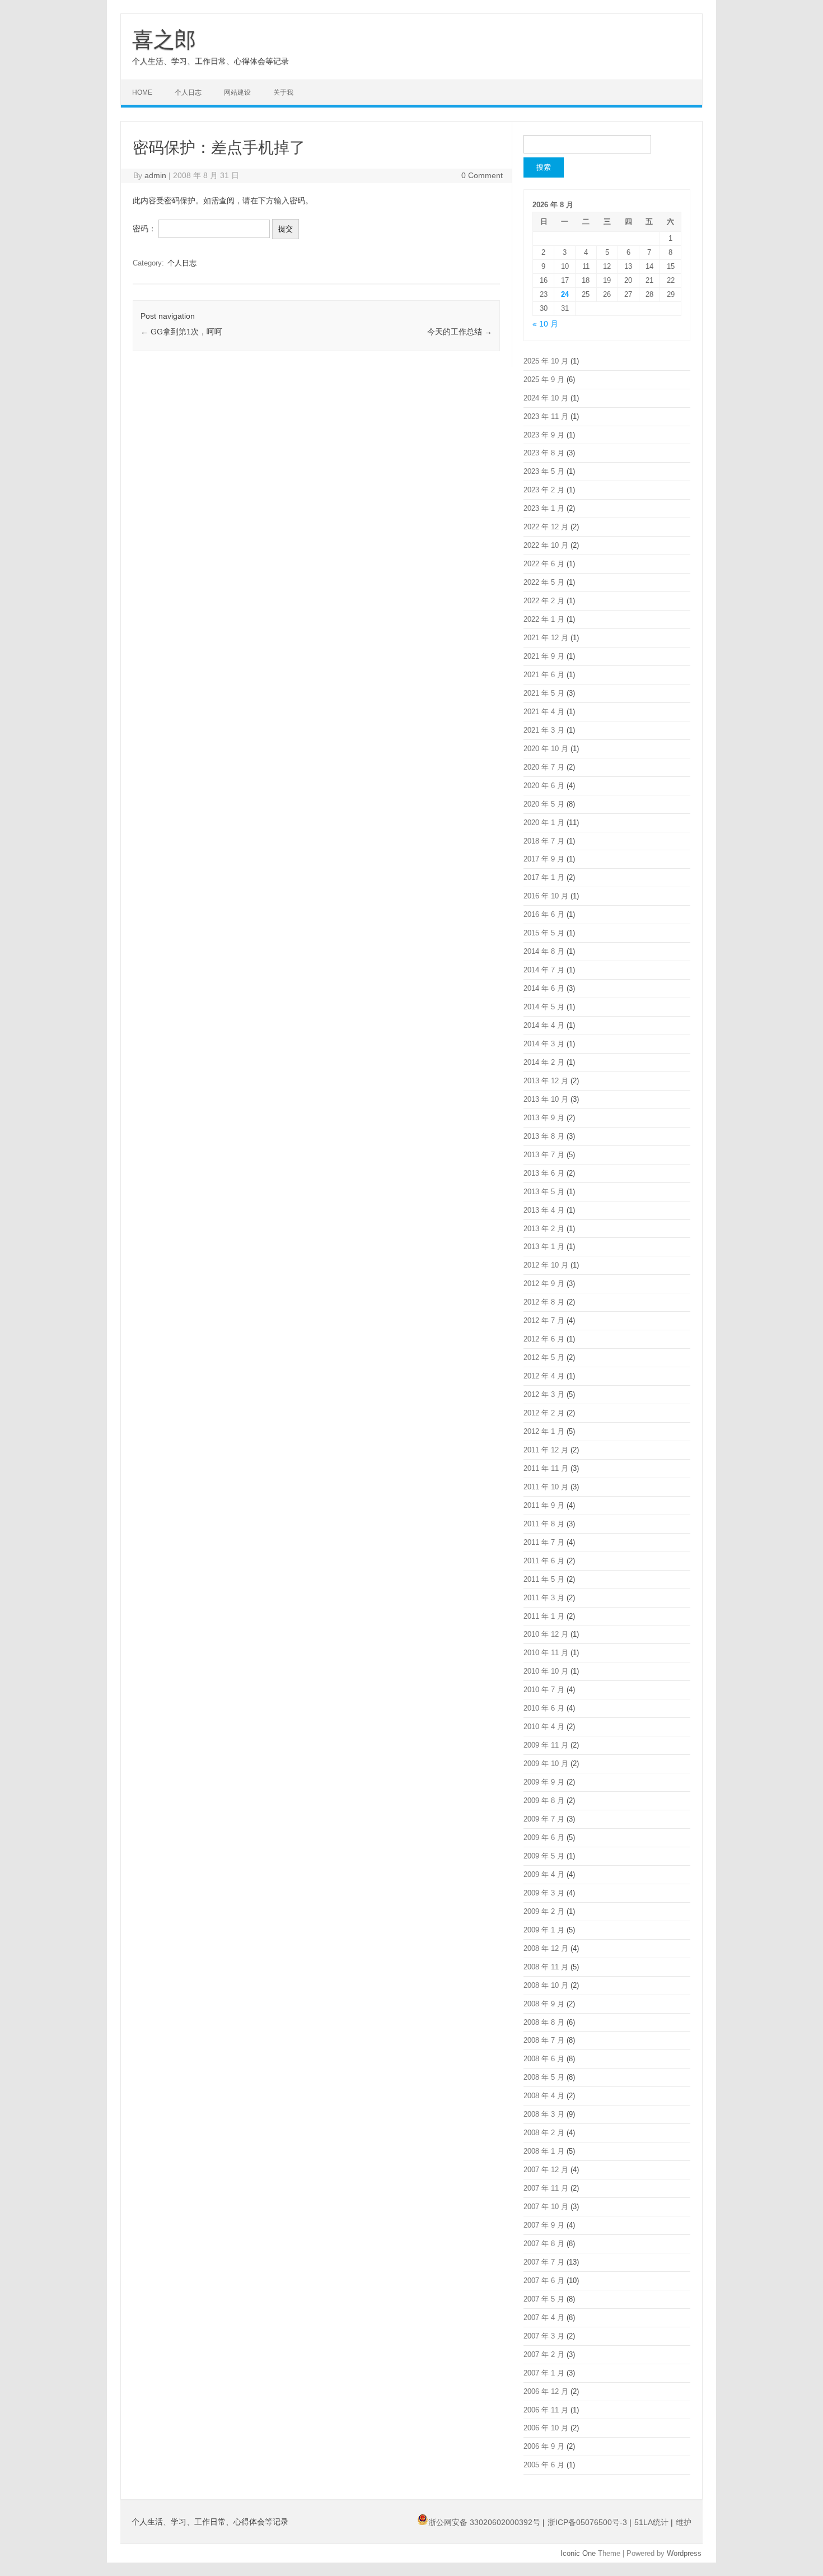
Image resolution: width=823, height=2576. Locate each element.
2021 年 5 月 (544, 693)
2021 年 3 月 (544, 730)
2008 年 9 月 (544, 2004)
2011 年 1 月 (544, 1616)
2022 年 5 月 (544, 582)
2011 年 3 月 (544, 1598)
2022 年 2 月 (544, 601)
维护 (684, 2522)
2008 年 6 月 (544, 2059)
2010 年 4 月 (544, 1727)
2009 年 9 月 (544, 1782)
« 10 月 (545, 324)
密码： (146, 229)
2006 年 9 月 (544, 2446)
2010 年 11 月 (546, 1653)
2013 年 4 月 (544, 1210)
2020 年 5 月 (544, 804)
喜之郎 (164, 40)
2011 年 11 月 (546, 1468)
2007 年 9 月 (544, 2225)
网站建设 (237, 92)
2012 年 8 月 (544, 1302)
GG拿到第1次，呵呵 (181, 332)
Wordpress (684, 2553)
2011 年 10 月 (546, 1487)
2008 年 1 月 (544, 2151)
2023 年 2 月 (544, 490)
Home (142, 92)
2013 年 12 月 (546, 1081)
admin (155, 175)
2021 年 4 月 (544, 712)
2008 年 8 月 (544, 2022)
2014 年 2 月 (544, 1062)
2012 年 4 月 (544, 1376)
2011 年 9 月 (544, 1505)
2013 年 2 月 (544, 1229)
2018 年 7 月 (544, 841)
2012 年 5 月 (544, 1357)
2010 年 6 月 (544, 1708)
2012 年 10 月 (546, 1265)
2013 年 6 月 (544, 1173)
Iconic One (578, 2553)
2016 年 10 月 (546, 896)
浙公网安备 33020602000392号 (485, 2522)
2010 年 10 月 (546, 1671)
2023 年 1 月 (544, 508)
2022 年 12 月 (546, 527)
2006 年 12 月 (546, 2391)
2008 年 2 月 (544, 2133)
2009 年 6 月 (544, 1837)
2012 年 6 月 (544, 1339)
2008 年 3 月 (544, 2114)
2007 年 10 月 (546, 2207)
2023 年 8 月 (544, 453)
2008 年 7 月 (544, 2040)
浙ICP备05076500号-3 (588, 2522)
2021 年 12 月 (546, 638)
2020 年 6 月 (544, 786)
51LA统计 (653, 2522)
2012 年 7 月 (544, 1320)
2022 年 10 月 (546, 545)
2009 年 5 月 (544, 1856)
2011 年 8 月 (544, 1524)
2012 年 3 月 (544, 1394)
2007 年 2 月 (544, 2354)
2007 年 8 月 (544, 2244)
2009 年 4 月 (544, 1874)
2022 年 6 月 (544, 564)
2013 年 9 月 (544, 1118)
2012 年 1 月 (544, 1431)
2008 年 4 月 (544, 2096)
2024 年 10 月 (546, 398)
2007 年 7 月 (544, 2262)
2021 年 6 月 (544, 675)
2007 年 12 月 (546, 2170)
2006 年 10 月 (546, 2428)
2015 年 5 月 (544, 933)
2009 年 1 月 (544, 1930)
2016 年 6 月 (544, 914)
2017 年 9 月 (544, 859)
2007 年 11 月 (546, 2188)
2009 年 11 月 (546, 1745)
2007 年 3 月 (544, 2336)
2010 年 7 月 (544, 1690)
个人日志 (188, 92)
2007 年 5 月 (544, 2299)
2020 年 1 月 (544, 823)
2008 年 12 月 (546, 1948)
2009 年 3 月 (544, 1893)
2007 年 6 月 (544, 2281)
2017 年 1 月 (544, 877)
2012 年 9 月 (544, 1284)
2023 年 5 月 (544, 471)
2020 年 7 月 (544, 767)
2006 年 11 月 (546, 2410)
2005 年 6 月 (544, 2465)
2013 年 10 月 (546, 1099)
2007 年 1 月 (544, 2373)
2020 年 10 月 (546, 749)
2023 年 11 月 (546, 416)
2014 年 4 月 (544, 1025)
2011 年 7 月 (544, 1542)
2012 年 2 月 (544, 1413)
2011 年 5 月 (544, 1579)
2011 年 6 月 (544, 1561)
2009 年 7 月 (544, 1819)
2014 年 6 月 (544, 988)
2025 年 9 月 (544, 379)
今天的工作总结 (460, 332)
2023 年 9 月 (544, 435)
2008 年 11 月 (546, 1967)
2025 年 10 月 (546, 361)
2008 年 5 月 (544, 2077)
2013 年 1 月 (544, 1247)
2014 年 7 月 (544, 970)
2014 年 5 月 (544, 1007)
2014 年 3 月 (544, 1044)
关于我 (283, 92)
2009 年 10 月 (546, 1764)
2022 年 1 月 (544, 619)
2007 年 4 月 (544, 2318)
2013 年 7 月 (544, 1155)
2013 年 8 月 (544, 1136)
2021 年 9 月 (544, 656)
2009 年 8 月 (544, 1801)
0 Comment (482, 175)
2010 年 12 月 (546, 1634)
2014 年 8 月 (544, 951)
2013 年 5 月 (544, 1192)
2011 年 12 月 (546, 1450)
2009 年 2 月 (544, 1911)
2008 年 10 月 (546, 1985)
